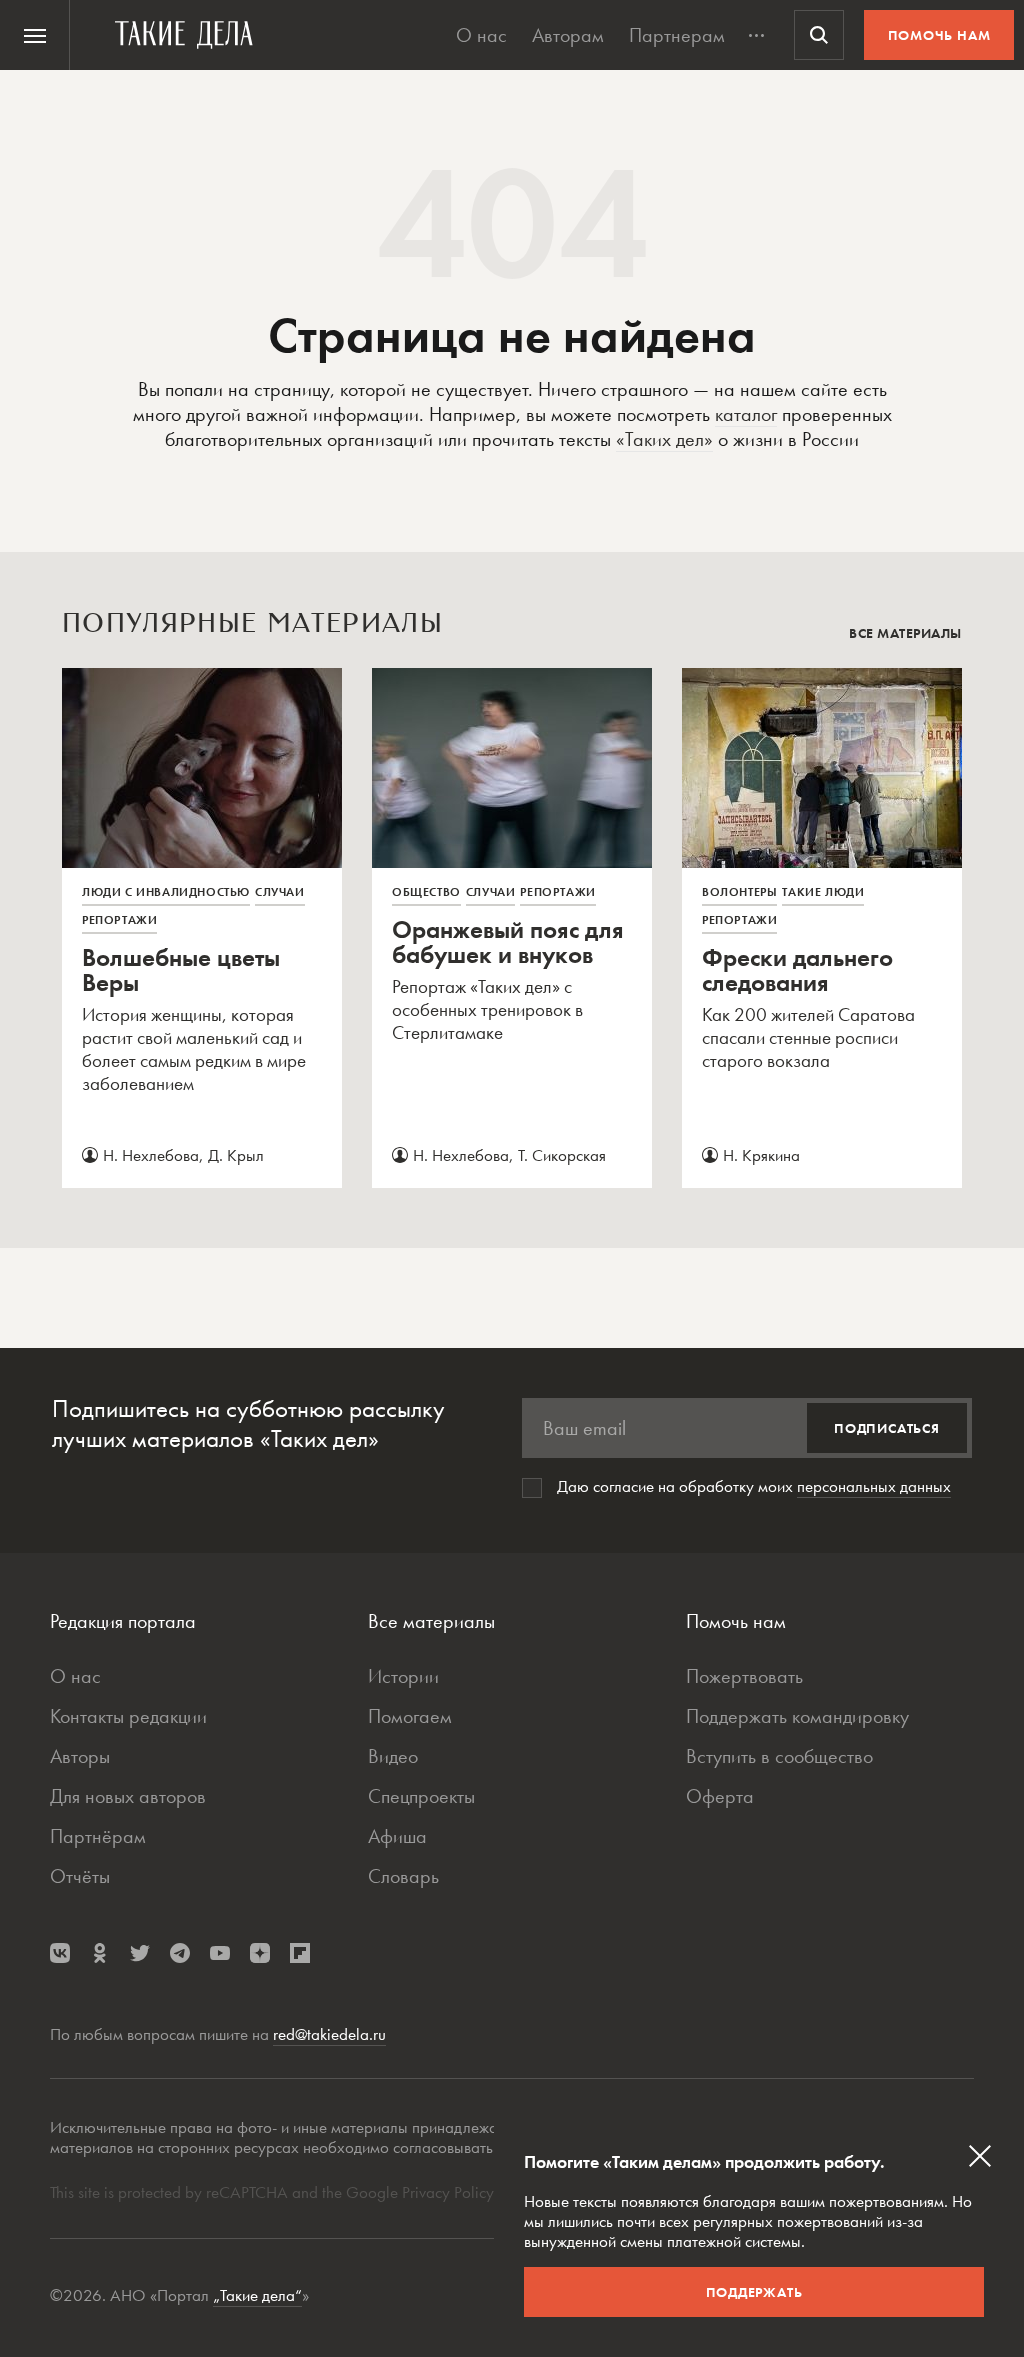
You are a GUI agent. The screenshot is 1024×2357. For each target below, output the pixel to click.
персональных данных (874, 1486)
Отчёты (80, 1876)
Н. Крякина (761, 1155)
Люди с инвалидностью (166, 892)
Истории (403, 1676)
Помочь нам (939, 35)
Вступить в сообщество (779, 1756)
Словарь (403, 1876)
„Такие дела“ (257, 2295)
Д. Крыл (236, 1155)
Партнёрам (98, 1836)
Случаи (280, 892)
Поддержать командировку (797, 1716)
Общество (426, 892)
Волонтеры (739, 892)
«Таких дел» (664, 439)
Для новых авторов (128, 1796)
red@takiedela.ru (329, 2034)
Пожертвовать (744, 1676)
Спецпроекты (421, 1796)
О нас (481, 35)
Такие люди (823, 892)
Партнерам (677, 35)
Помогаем (410, 1716)
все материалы (905, 633)
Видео (393, 1756)
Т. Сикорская (562, 1155)
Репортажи (119, 920)
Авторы (80, 1756)
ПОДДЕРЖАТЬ (754, 2292)
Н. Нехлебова (151, 1155)
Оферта (720, 1796)
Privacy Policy (450, 2192)
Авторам (568, 35)
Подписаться (887, 1428)
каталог (746, 414)
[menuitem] (35, 35)
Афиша (397, 1836)
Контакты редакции (128, 1716)
